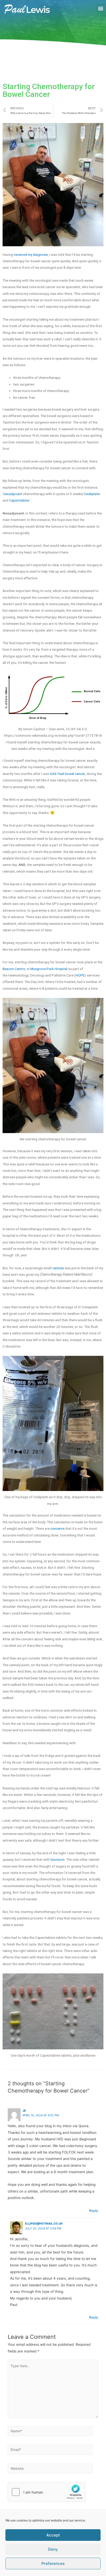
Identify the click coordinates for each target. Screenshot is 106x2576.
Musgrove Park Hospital (49, 969)
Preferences (53, 2563)
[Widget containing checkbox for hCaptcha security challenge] (47, 2492)
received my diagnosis (31, 255)
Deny (53, 2549)
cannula (58, 1268)
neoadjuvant (13, 494)
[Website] (50, 2470)
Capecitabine (19, 500)
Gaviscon (58, 1859)
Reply (94, 2211)
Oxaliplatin (92, 494)
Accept (53, 2535)
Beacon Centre (14, 969)
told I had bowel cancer (67, 774)
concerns (58, 1528)
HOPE (80, 975)
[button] (100, 8)
